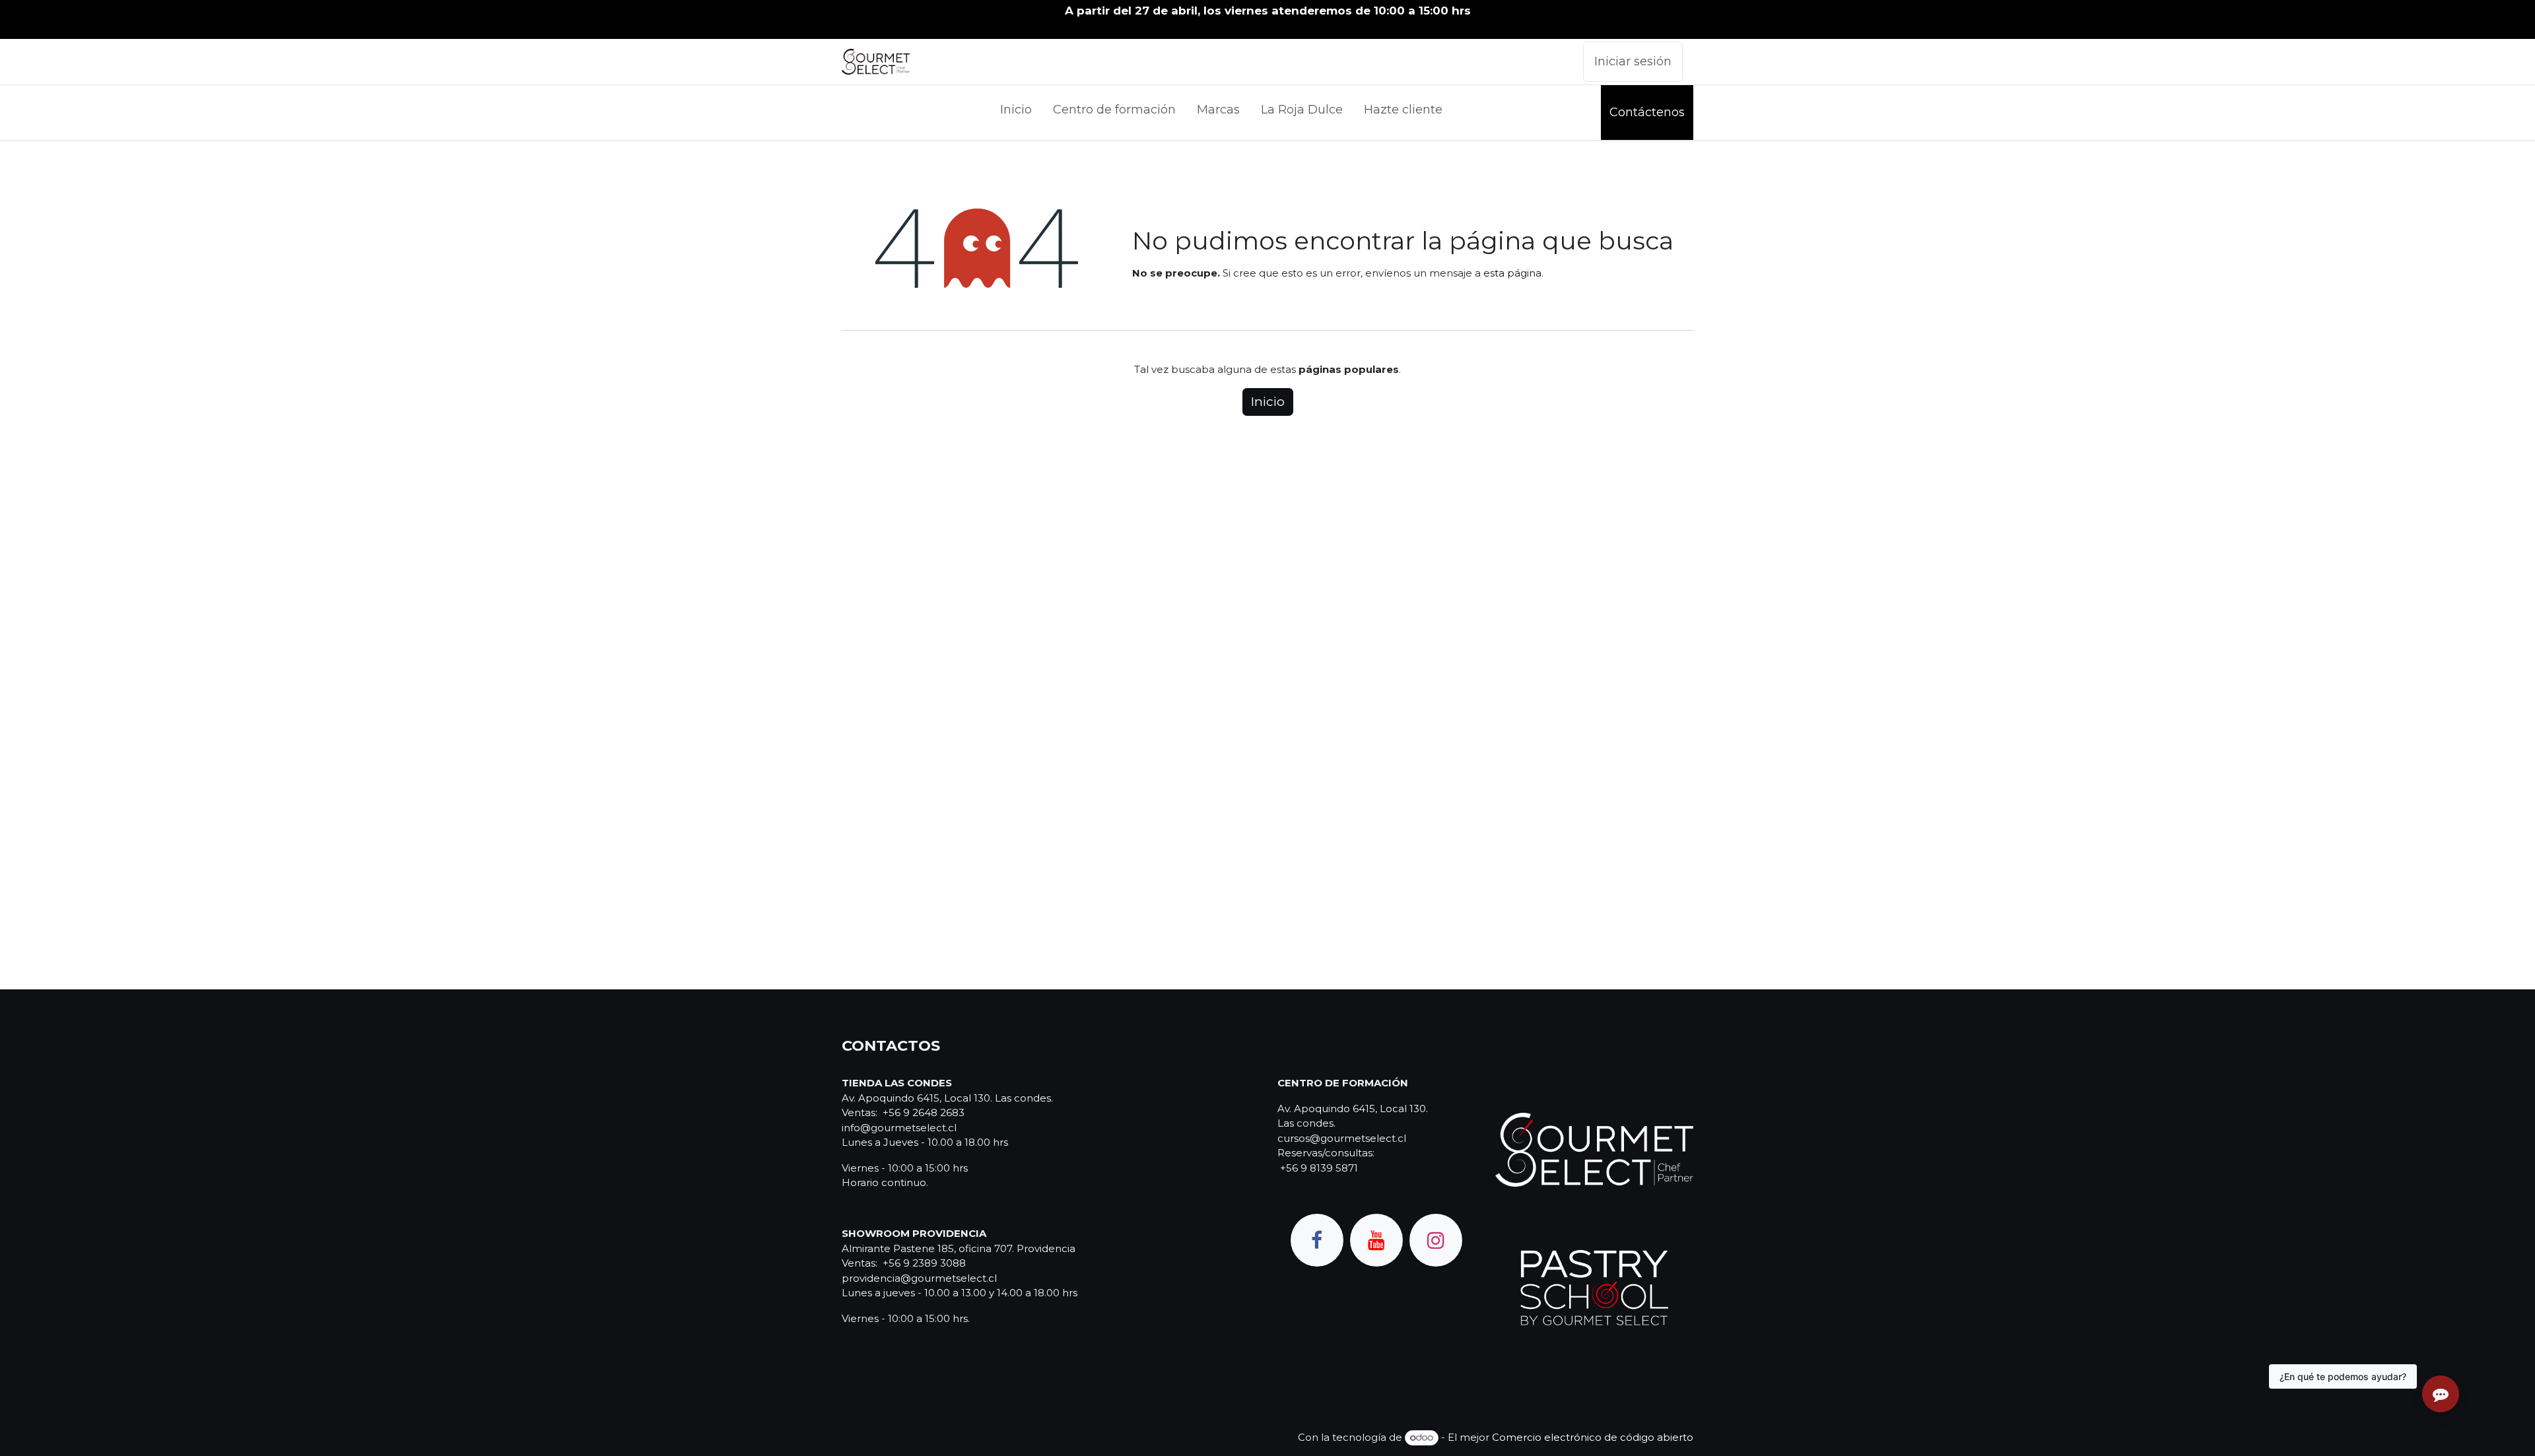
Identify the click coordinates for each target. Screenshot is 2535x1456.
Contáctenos (1647, 112)
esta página (1512, 273)
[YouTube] (1376, 1240)
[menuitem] (1016, 113)
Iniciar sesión (1633, 61)
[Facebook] (1317, 1240)
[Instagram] (1436, 1240)
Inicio (1268, 402)
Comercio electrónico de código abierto (1593, 1437)
